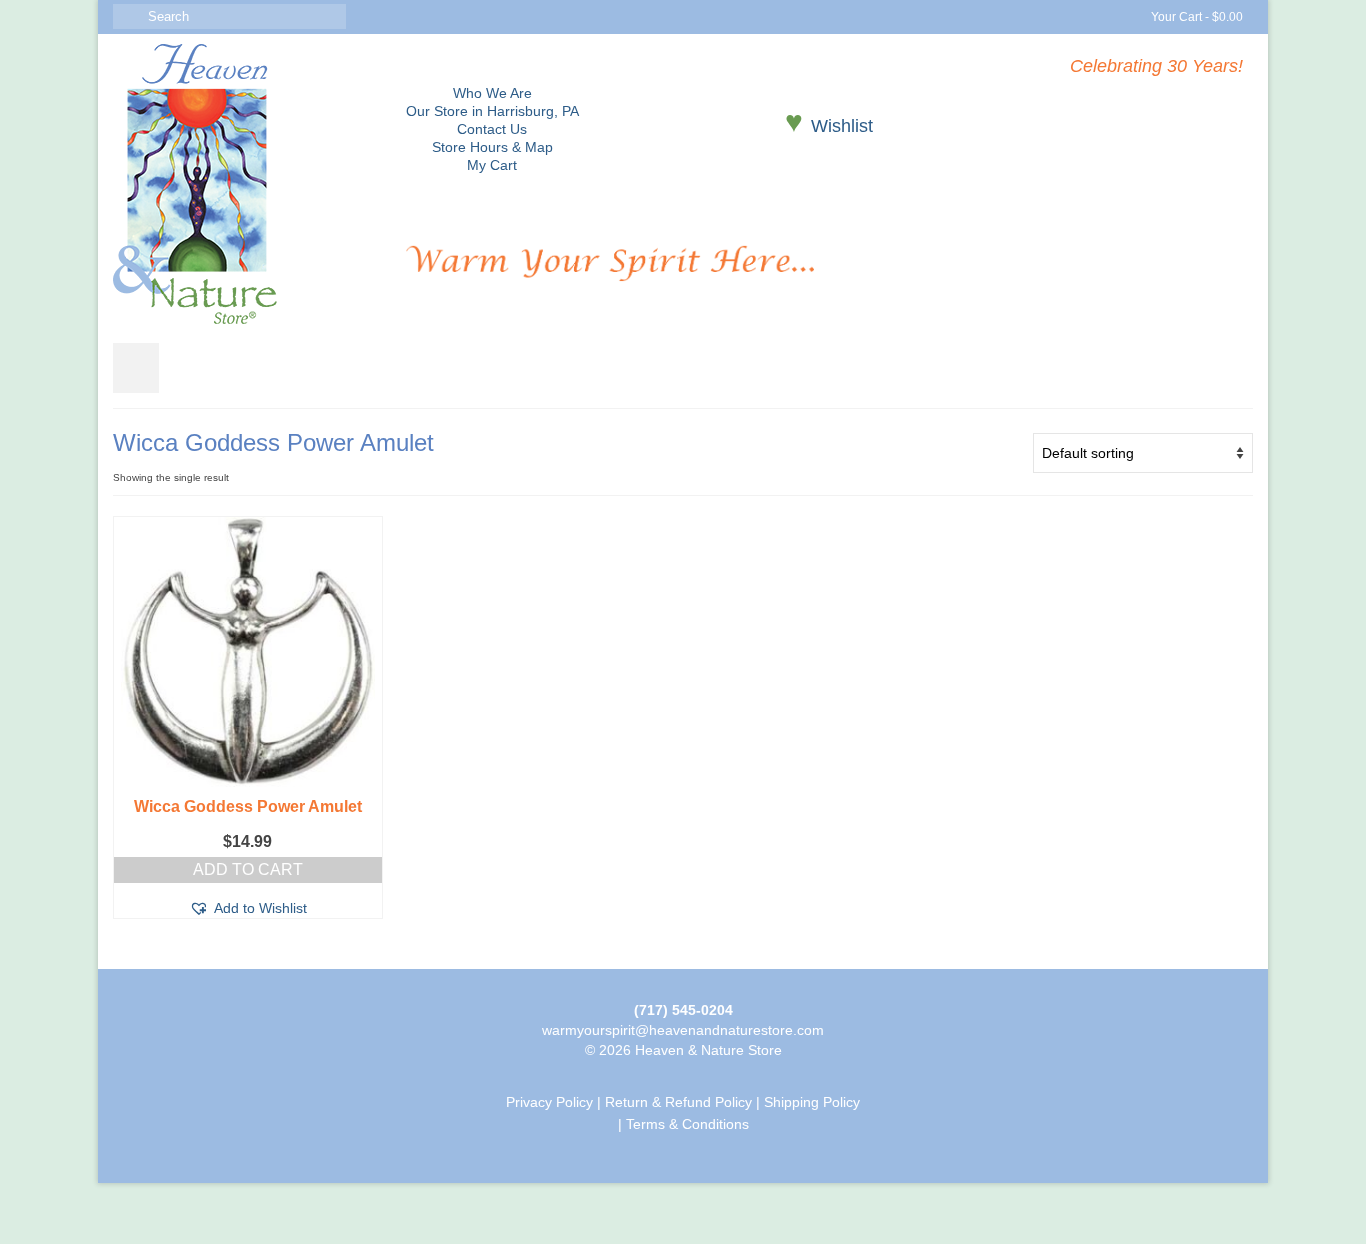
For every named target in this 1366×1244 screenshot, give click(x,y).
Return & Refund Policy (678, 1102)
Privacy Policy (549, 1102)
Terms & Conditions (687, 1124)
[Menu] (136, 368)
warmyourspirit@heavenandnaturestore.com (683, 1030)
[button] (248, 908)
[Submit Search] (128, 16)
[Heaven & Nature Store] (244, 184)
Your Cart (1195, 17)
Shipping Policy (812, 1102)
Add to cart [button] (248, 869)
